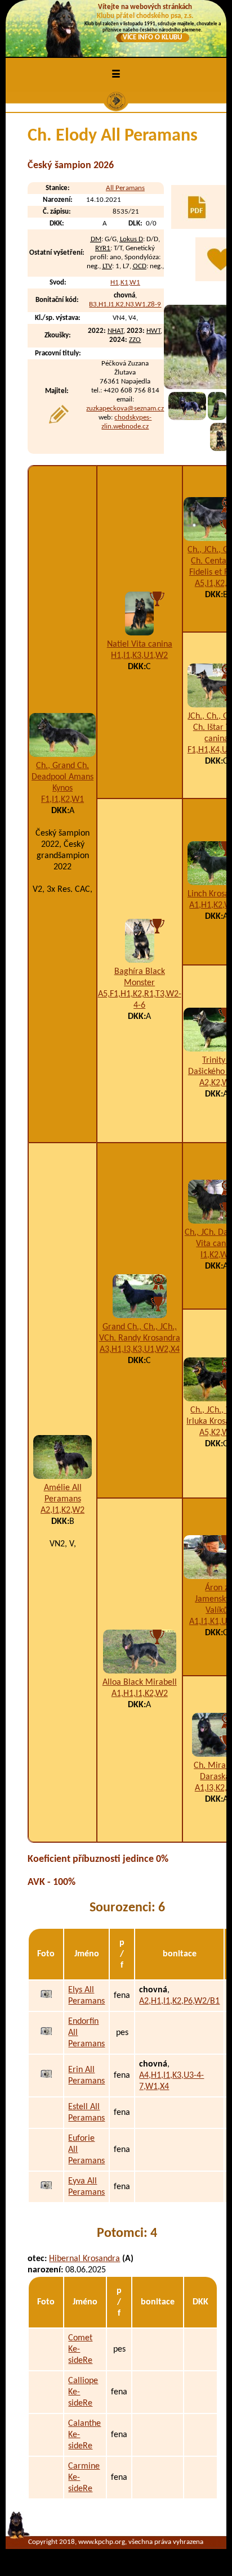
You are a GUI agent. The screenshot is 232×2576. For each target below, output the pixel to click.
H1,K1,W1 (125, 283)
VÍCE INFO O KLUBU (152, 37)
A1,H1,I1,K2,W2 (140, 1694)
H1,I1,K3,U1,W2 (139, 656)
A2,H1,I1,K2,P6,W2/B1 (179, 2001)
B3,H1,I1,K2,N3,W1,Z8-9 (125, 304)
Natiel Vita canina (140, 644)
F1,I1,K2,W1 (63, 800)
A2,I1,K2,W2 (63, 1510)
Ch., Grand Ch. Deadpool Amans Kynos (63, 777)
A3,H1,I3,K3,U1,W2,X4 (140, 1350)
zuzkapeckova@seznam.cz (125, 409)
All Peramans (125, 188)
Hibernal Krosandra (84, 2259)
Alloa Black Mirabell (140, 1682)
